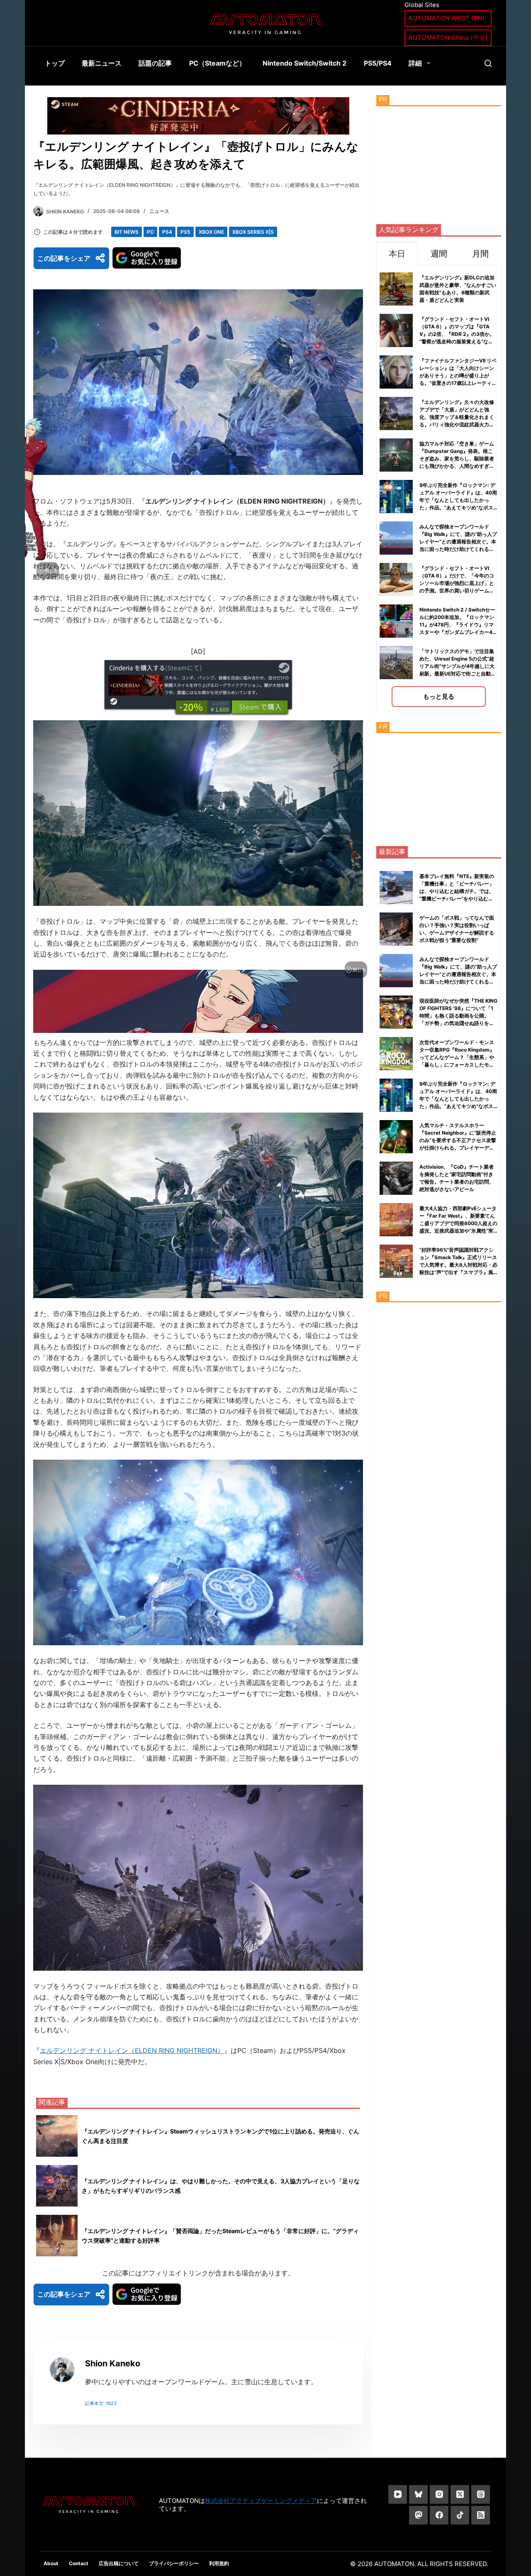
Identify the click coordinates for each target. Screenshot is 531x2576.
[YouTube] (398, 2494)
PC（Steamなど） (217, 63)
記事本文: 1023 (101, 2403)
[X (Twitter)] (460, 2494)
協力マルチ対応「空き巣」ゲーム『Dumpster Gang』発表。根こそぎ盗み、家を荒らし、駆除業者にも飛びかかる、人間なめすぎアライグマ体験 (457, 459)
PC (150, 232)
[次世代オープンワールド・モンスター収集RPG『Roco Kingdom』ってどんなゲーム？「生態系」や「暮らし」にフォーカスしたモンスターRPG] (396, 1054)
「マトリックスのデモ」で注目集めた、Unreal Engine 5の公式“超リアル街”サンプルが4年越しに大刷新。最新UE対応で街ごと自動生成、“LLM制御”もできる (458, 666)
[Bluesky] (418, 2494)
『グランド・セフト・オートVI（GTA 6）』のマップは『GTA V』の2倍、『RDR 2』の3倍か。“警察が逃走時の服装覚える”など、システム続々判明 (457, 334)
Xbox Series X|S (253, 232)
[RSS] (481, 2515)
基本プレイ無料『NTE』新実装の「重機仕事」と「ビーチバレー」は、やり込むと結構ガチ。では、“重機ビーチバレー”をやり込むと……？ (457, 891)
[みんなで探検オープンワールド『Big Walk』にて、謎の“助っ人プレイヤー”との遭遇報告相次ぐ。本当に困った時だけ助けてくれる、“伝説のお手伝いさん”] (396, 971)
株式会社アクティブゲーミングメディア (261, 2501)
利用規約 (219, 2563)
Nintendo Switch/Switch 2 (304, 63)
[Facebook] (439, 2515)
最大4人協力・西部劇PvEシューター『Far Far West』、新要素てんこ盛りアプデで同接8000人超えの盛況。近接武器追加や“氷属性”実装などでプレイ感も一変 (458, 1223)
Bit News (127, 232)
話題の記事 (155, 63)
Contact (79, 2563)
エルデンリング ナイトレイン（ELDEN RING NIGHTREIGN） (132, 2050)
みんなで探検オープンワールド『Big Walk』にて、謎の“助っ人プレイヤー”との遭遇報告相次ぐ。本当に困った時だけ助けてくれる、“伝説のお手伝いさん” (458, 542)
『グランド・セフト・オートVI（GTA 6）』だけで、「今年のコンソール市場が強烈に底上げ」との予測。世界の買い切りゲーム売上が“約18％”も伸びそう (457, 583)
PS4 (167, 232)
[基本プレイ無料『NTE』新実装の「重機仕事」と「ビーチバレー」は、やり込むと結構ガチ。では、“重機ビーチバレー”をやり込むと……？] (396, 888)
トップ (55, 63)
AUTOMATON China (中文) (448, 38)
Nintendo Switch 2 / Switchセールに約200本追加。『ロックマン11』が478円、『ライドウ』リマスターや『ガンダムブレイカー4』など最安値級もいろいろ (458, 625)
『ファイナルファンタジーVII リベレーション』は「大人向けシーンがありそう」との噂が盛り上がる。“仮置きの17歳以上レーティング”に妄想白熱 (458, 376)
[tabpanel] (439, 488)
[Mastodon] (418, 2515)
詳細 (415, 63)
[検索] (488, 63)
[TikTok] (460, 2515)
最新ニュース (102, 63)
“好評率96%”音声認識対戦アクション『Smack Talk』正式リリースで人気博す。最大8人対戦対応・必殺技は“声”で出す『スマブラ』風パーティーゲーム (458, 1265)
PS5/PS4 (378, 63)
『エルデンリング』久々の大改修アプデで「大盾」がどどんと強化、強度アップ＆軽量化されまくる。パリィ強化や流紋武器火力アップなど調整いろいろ (457, 417)
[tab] (397, 253)
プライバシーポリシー (174, 2563)
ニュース (159, 211)
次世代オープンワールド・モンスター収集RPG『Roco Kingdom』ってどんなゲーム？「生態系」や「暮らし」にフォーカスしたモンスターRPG (457, 1057)
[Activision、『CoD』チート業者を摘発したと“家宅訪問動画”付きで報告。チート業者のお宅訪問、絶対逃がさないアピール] (396, 1178)
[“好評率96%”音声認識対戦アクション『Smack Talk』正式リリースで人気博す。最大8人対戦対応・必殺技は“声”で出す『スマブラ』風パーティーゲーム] (396, 1261)
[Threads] (481, 2494)
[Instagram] (439, 2494)
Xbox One (211, 232)
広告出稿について (119, 2563)
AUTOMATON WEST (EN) (446, 18)
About (51, 2563)
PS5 (185, 232)
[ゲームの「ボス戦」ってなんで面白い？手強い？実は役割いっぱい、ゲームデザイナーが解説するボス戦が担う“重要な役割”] (396, 929)
